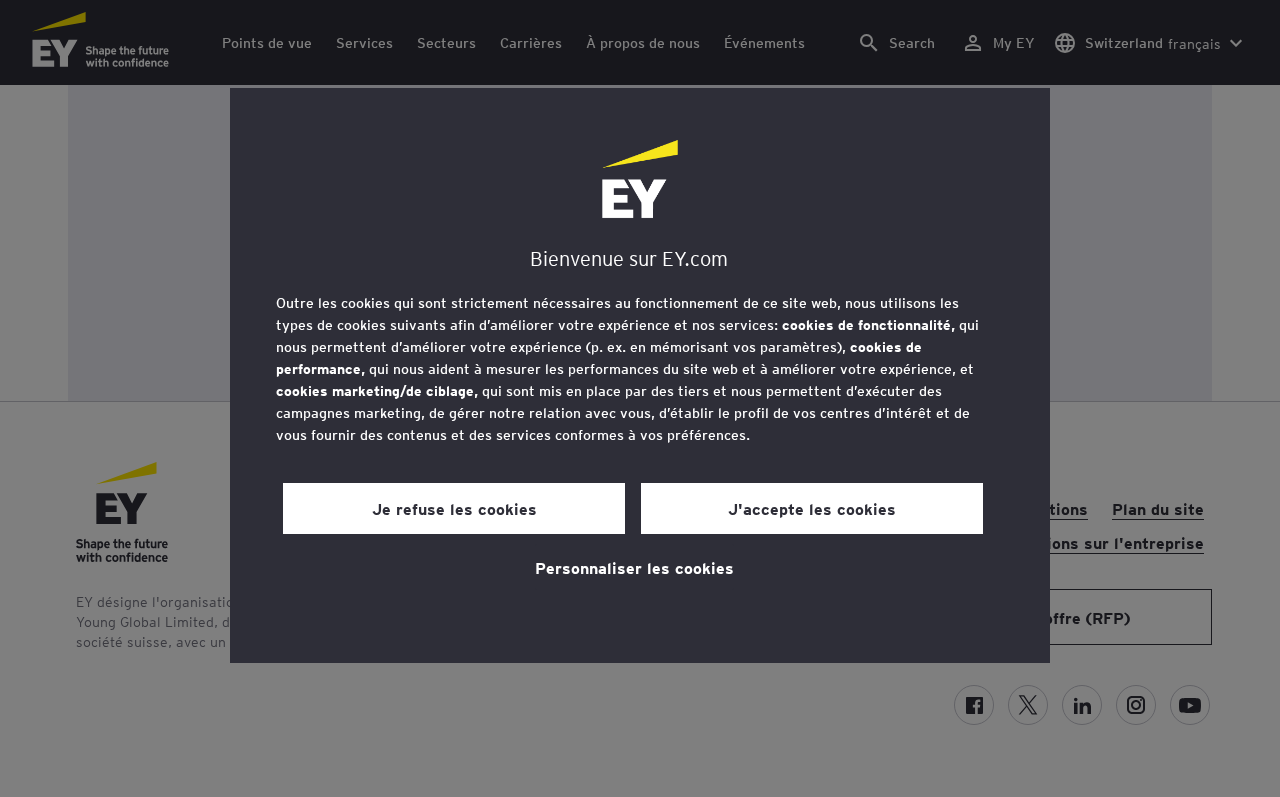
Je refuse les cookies (454, 508)
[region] (640, 375)
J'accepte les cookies (812, 508)
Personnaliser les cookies (634, 567)
